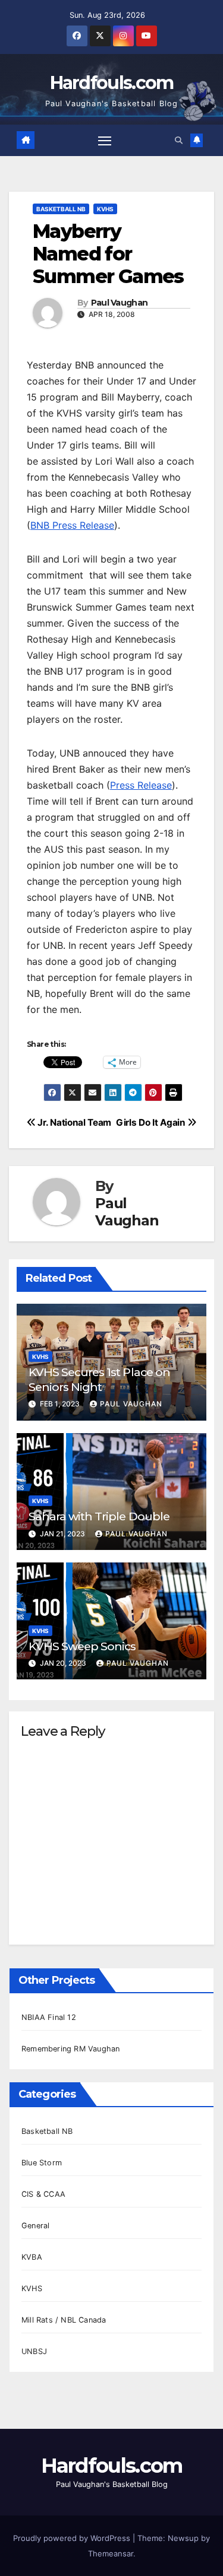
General (35, 2226)
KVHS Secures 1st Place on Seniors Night (99, 1379)
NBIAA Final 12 (49, 2017)
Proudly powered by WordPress (73, 2538)
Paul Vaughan (120, 303)
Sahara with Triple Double (99, 1516)
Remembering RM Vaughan (70, 2049)
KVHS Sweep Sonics (82, 1646)
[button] (179, 140)
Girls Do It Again (152, 1122)
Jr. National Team (73, 1122)
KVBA (32, 2257)
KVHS (105, 209)
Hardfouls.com (112, 83)
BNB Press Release (72, 525)
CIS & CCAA (43, 2194)
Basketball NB (61, 209)
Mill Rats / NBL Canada (64, 2320)
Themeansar (111, 2553)
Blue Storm (42, 2163)
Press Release (141, 785)
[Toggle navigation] (105, 140)
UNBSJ (34, 2351)
